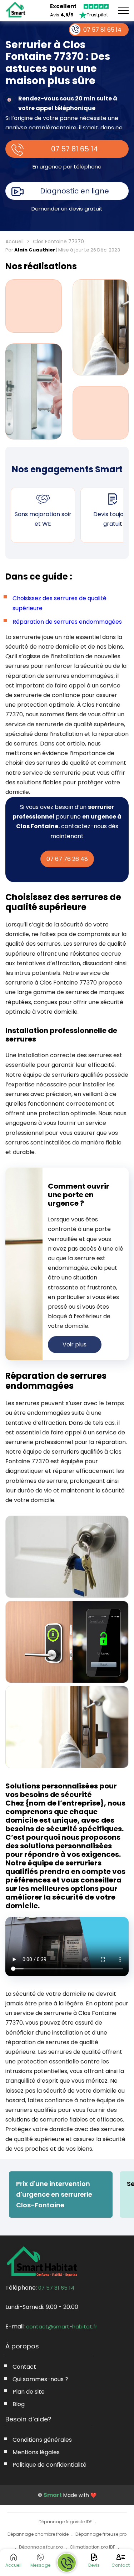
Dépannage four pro (41, 2547)
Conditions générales (42, 2440)
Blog (19, 2404)
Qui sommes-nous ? (40, 2379)
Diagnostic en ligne (75, 191)
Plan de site (29, 2392)
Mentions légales (36, 2452)
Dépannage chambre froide (38, 2534)
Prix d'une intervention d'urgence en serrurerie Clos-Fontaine (54, 2194)
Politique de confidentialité (49, 2465)
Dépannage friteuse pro (101, 2534)
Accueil (14, 241)
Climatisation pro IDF (92, 2547)
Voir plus (75, 1344)
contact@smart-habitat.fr (62, 2326)
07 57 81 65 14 (75, 149)
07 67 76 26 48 (67, 859)
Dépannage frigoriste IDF (65, 2522)
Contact (24, 2367)
